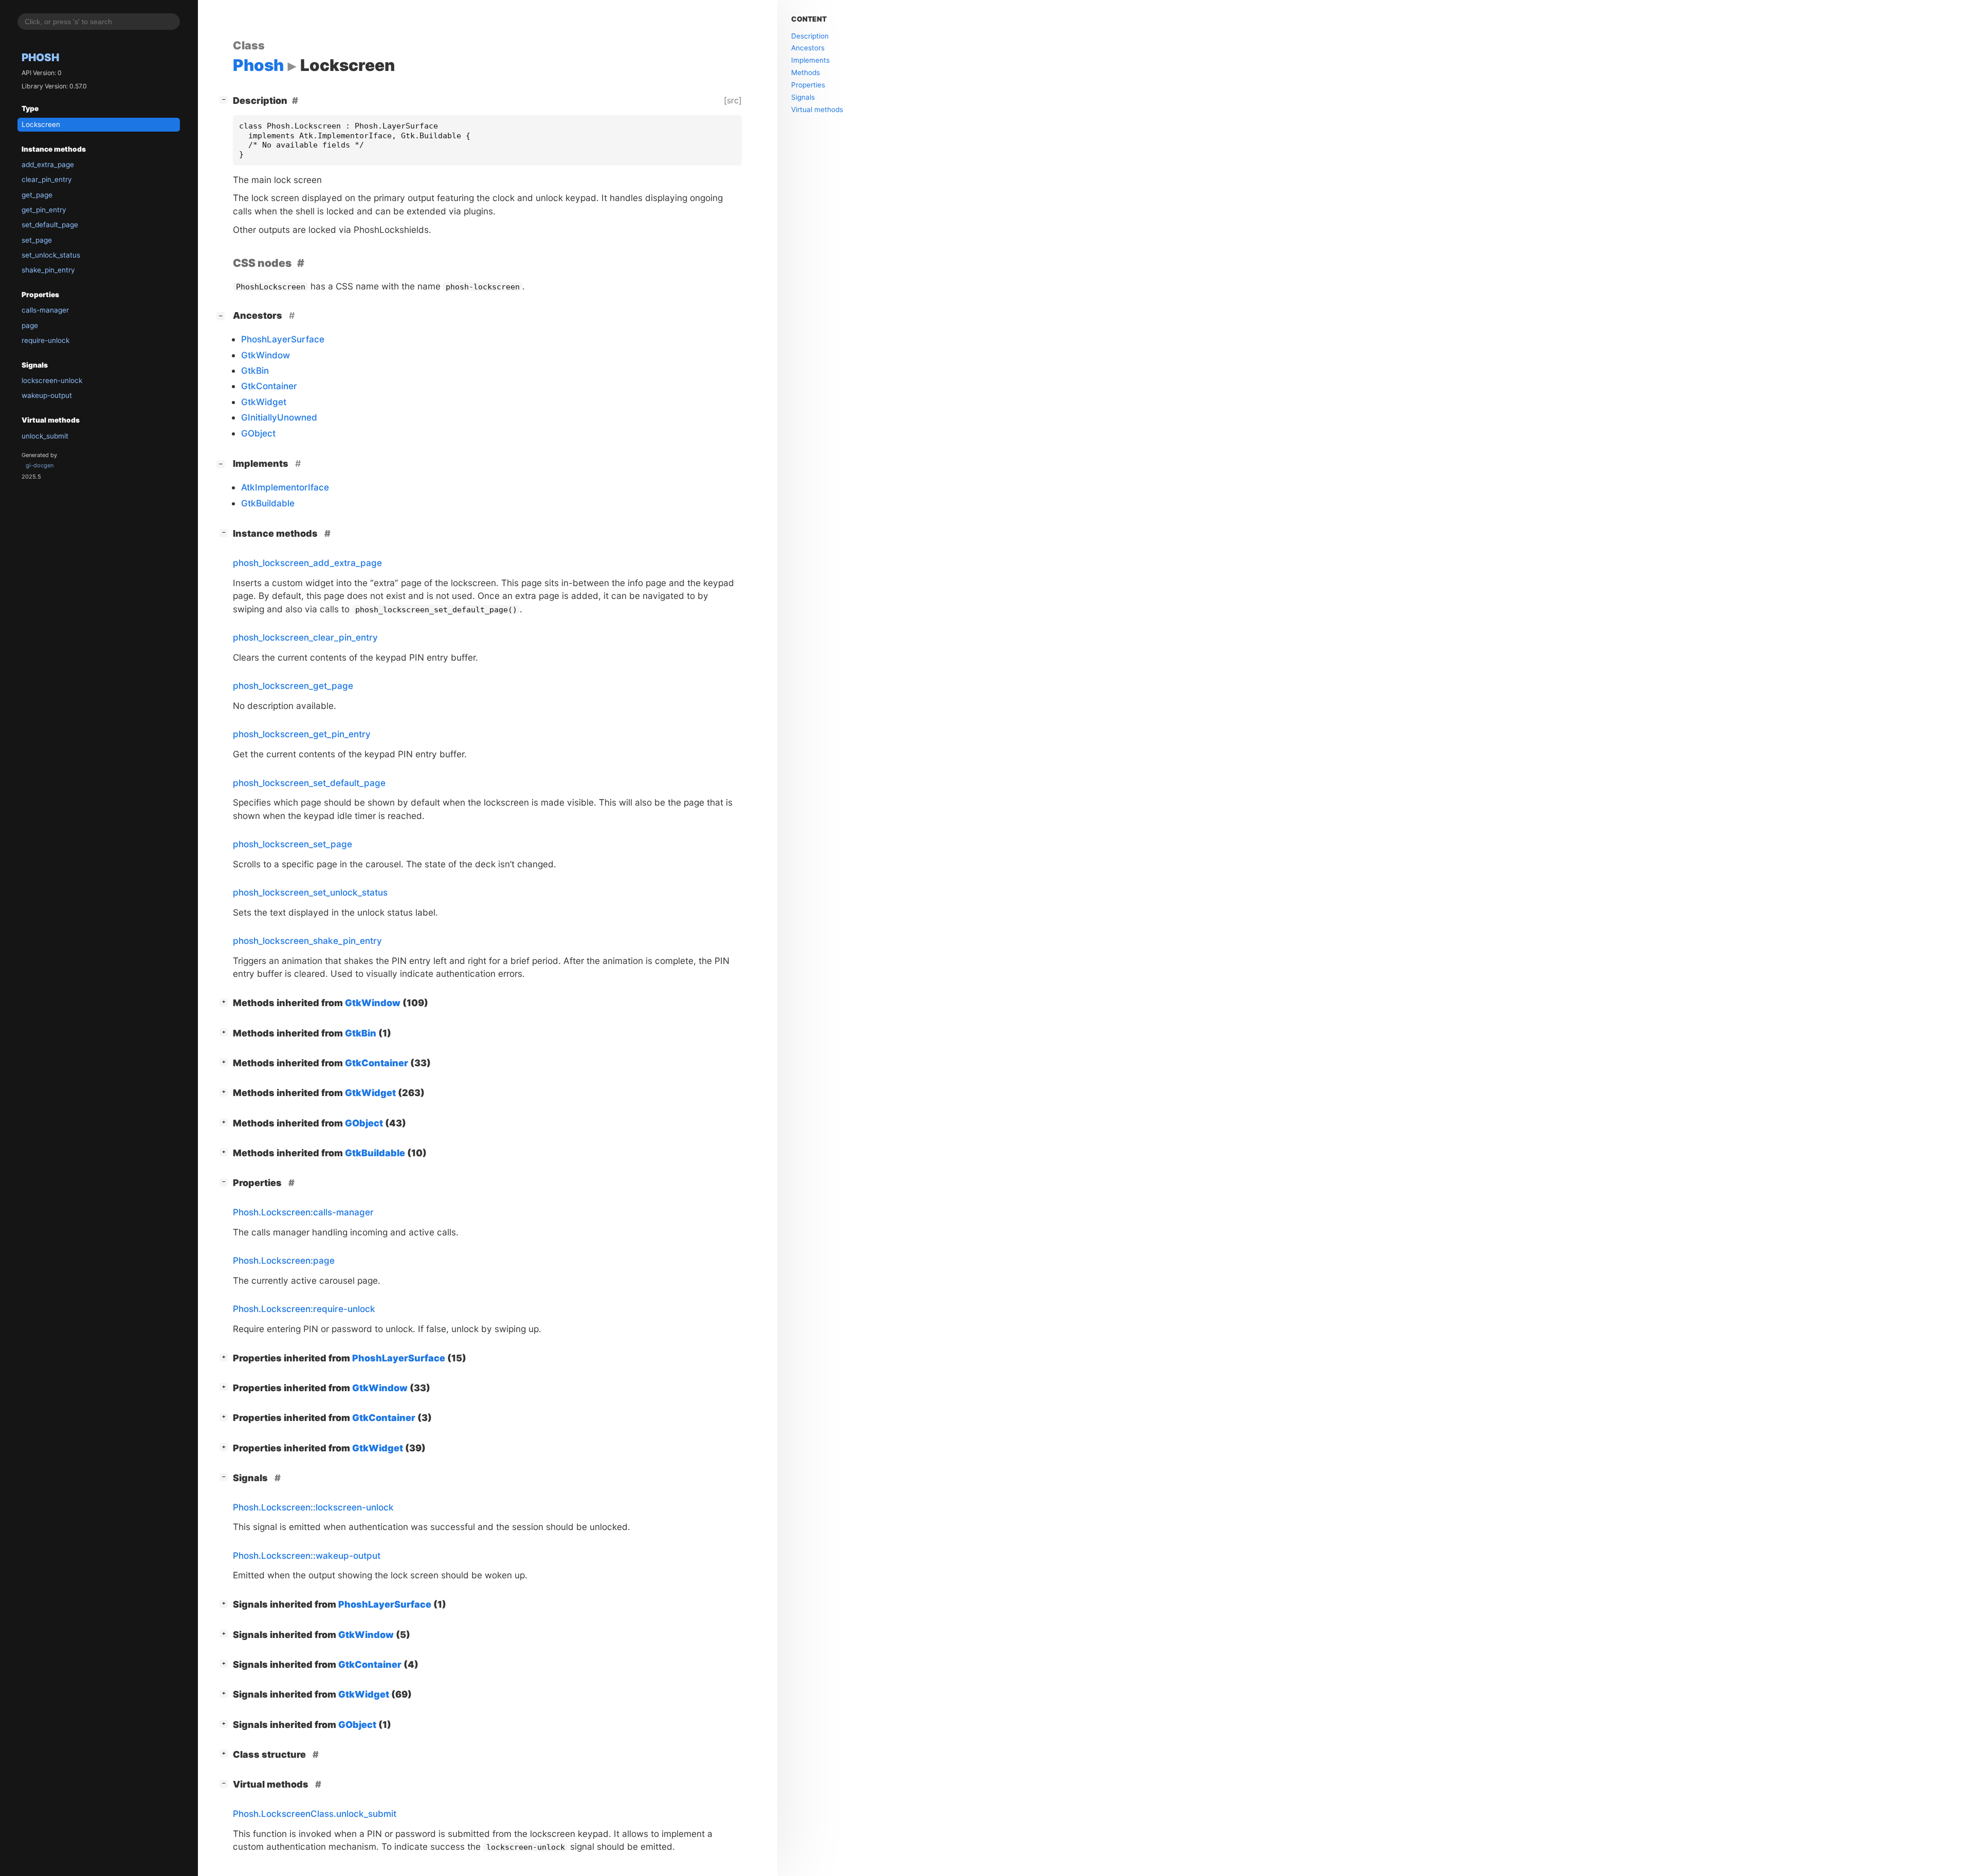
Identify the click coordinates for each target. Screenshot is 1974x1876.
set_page (37, 240)
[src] (733, 100)
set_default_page (50, 225)
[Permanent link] (300, 263)
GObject (258, 433)
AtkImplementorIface (285, 487)
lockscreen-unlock (52, 380)
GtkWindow (266, 355)
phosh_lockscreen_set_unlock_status (310, 892)
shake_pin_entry (48, 270)
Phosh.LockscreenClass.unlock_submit (315, 1814)
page (30, 325)
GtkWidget (264, 402)
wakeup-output (47, 395)
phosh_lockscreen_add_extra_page (307, 563)
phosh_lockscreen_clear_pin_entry (305, 637)
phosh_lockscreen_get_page (293, 686)
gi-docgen (40, 465)
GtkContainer (269, 386)
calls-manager (45, 310)
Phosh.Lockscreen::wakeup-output (307, 1555)
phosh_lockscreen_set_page (293, 844)
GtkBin (255, 370)
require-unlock (45, 340)
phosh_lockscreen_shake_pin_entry (307, 941)
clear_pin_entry (47, 179)
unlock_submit (45, 436)
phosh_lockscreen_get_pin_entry (302, 734)
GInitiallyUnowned (279, 417)
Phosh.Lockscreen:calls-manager (303, 1212)
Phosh (40, 57)
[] (226, 99)
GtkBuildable (268, 503)
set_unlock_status (51, 255)
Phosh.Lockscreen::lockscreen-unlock (313, 1507)
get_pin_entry (44, 210)
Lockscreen (41, 124)
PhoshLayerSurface (283, 339)
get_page (37, 195)
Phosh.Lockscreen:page (284, 1260)
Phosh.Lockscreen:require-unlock (304, 1309)
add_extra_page (48, 165)
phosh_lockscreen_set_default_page (309, 783)
